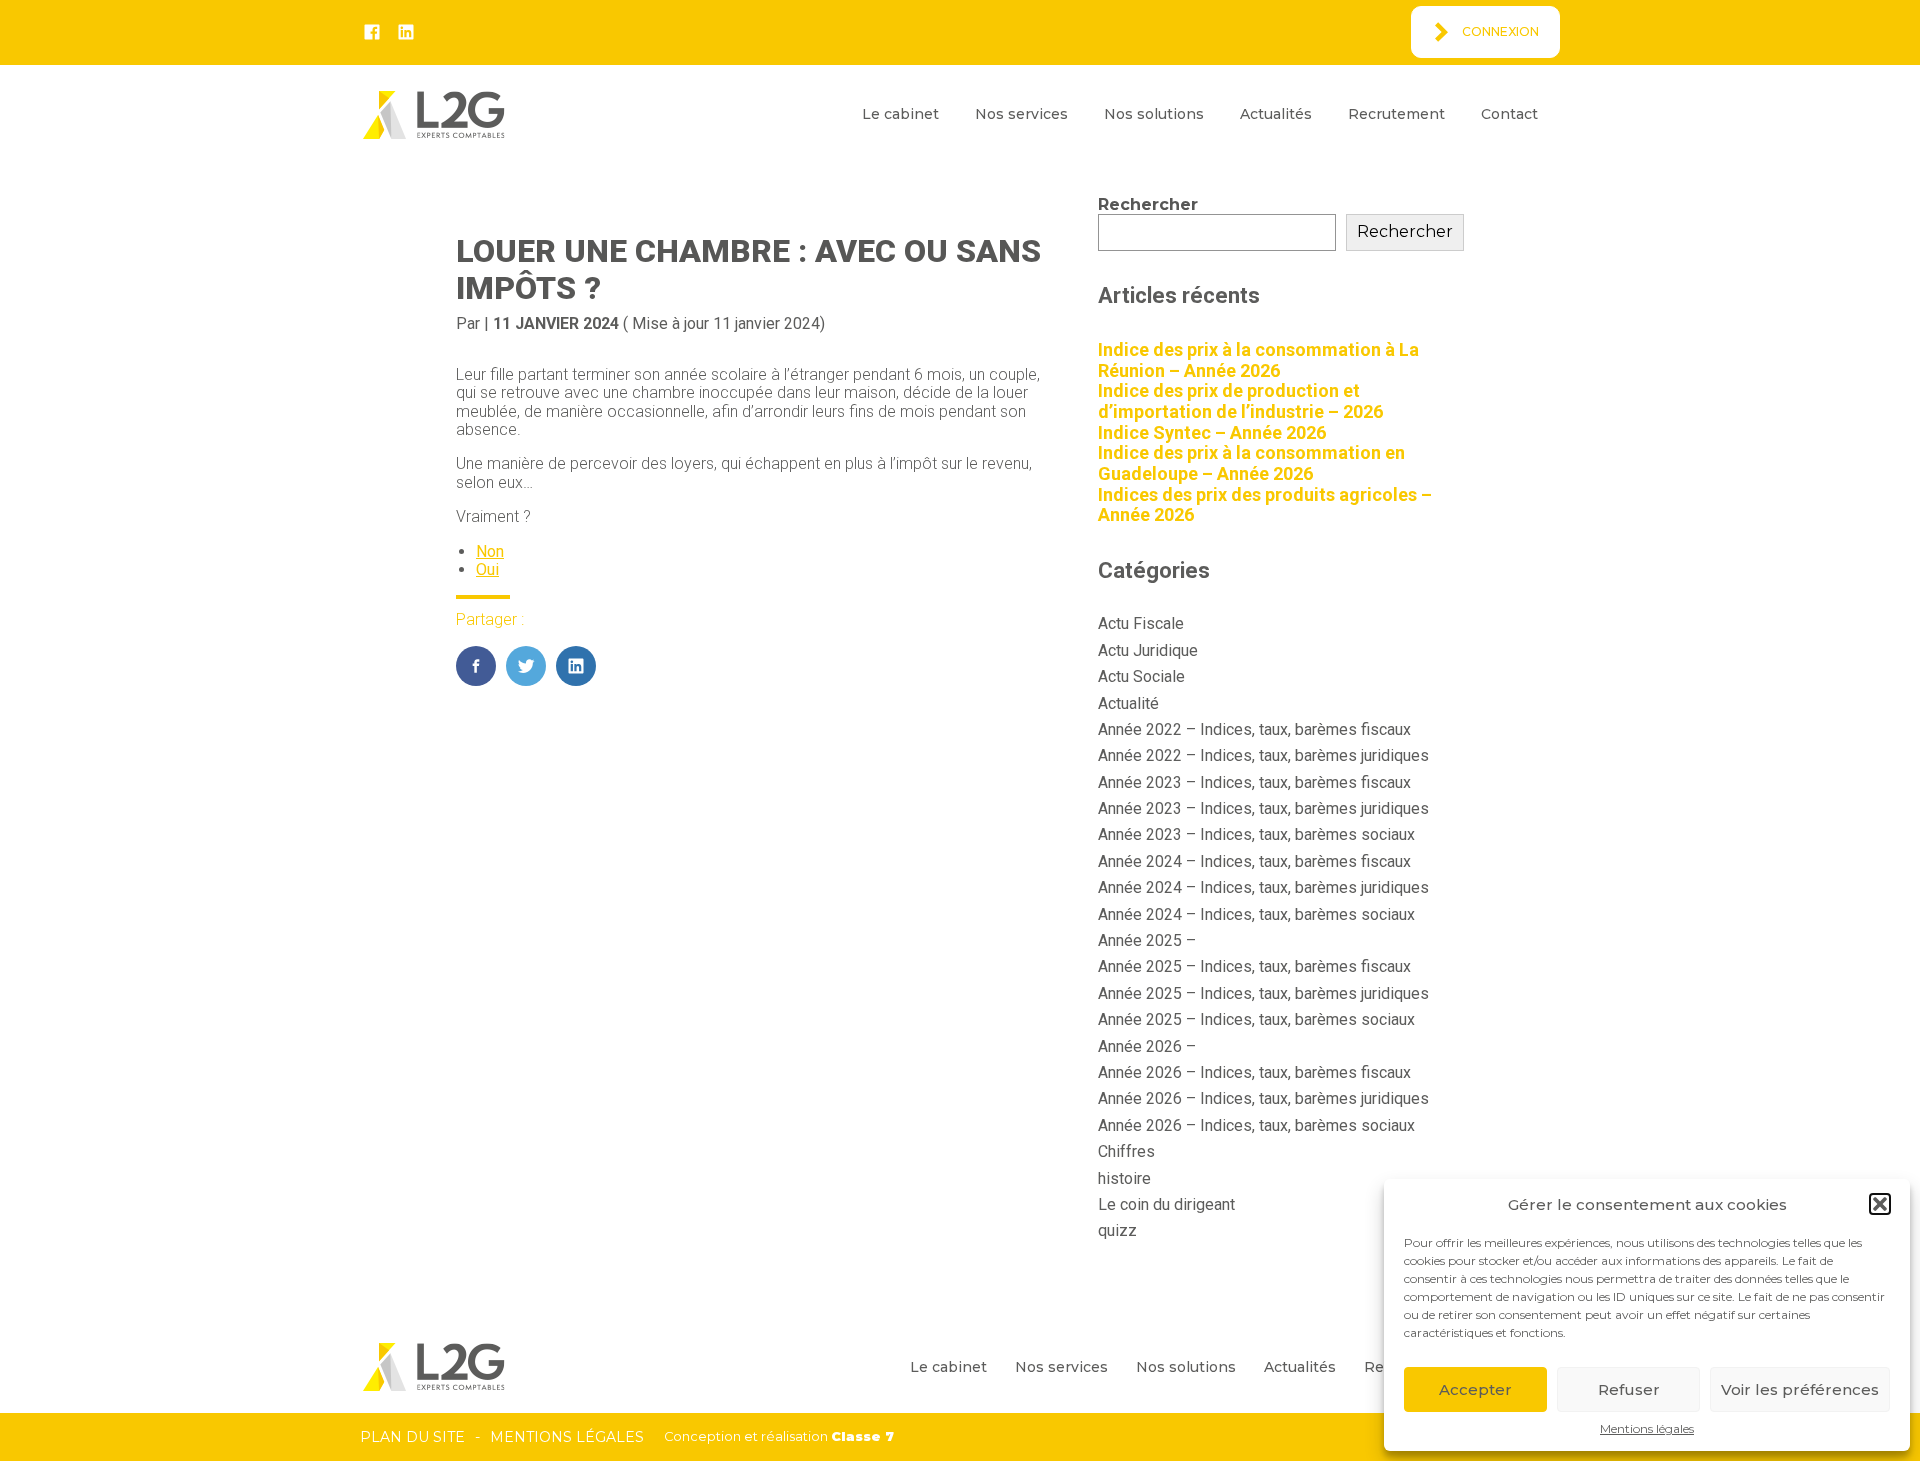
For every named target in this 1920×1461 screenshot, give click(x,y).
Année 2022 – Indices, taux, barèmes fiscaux (1254, 729)
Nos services (1021, 114)
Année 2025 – (1147, 940)
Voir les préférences (1800, 1389)
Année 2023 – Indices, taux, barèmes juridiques (1263, 808)
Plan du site (412, 1437)
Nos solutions (1154, 114)
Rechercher (1148, 204)
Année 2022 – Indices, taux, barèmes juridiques (1263, 755)
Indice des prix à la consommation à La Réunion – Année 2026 (1258, 360)
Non (490, 551)
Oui (487, 569)
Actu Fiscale (1141, 623)
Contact (1509, 114)
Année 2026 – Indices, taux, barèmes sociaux (1256, 1125)
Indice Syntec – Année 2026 (1212, 432)
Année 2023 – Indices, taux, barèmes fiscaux (1254, 782)
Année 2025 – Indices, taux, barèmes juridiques (1263, 993)
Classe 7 (862, 1436)
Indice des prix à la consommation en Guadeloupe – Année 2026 (1251, 463)
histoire (1124, 1178)
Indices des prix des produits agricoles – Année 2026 (1265, 505)
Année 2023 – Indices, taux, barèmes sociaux (1256, 834)
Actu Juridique (1148, 650)
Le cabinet (900, 114)
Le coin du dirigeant (1166, 1204)
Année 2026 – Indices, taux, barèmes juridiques (1263, 1098)
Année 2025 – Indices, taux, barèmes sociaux (1256, 1019)
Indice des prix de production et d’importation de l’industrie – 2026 (1240, 401)
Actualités (1276, 114)
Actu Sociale (1141, 676)
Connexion (1500, 31)
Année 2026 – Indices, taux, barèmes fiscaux (1254, 1072)
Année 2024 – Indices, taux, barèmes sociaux (1256, 914)
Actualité (1128, 703)
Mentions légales (1647, 1429)
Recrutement (1396, 114)
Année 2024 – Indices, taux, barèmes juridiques (1263, 887)
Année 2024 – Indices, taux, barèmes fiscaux (1254, 861)
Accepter (1475, 1389)
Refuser (1629, 1389)
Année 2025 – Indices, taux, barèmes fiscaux (1254, 966)
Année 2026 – (1147, 1046)
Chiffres (1126, 1151)
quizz (1117, 1230)
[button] (1880, 1204)
